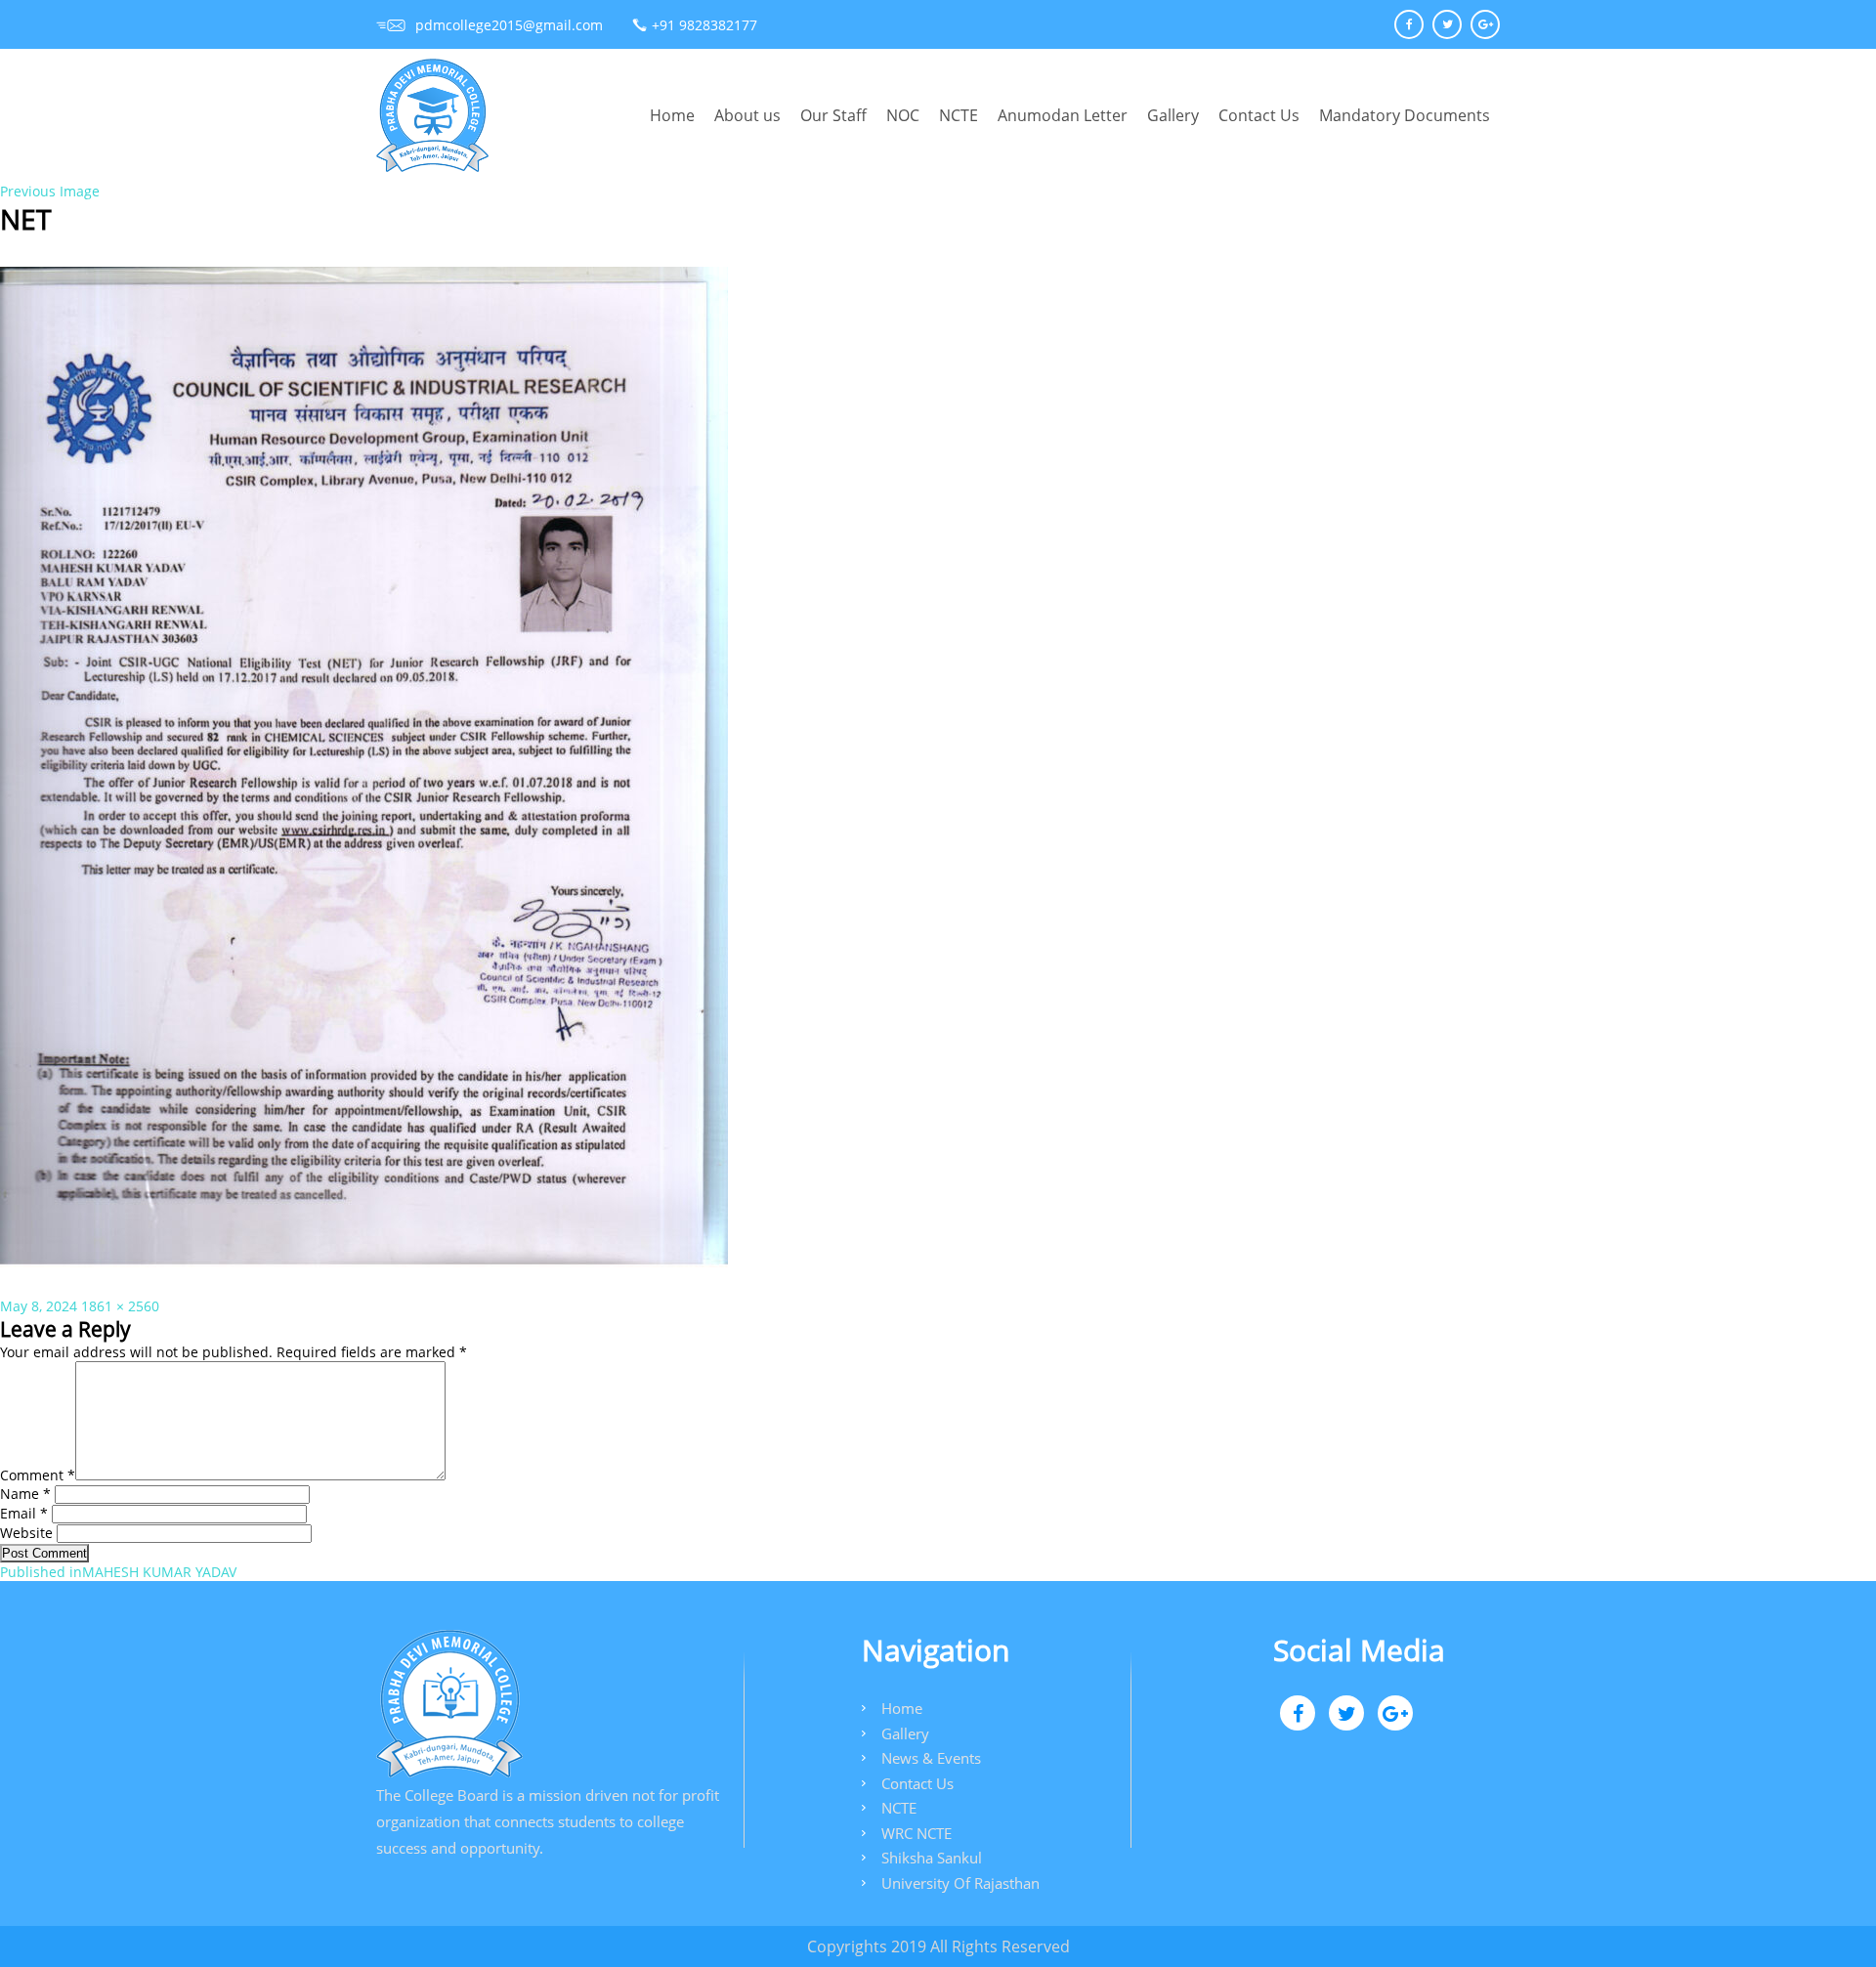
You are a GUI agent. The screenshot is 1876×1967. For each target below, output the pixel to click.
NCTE (959, 115)
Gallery (1173, 115)
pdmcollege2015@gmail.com (509, 25)
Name (25, 1494)
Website (26, 1533)
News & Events (931, 1758)
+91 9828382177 (704, 25)
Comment (38, 1475)
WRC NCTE (917, 1833)
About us (747, 115)
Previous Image (50, 191)
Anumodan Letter (1063, 115)
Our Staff (833, 115)
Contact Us (1259, 115)
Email (24, 1513)
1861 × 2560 (120, 1306)
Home (672, 115)
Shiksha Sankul (932, 1858)
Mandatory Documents (1405, 115)
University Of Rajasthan (960, 1883)
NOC (903, 115)
